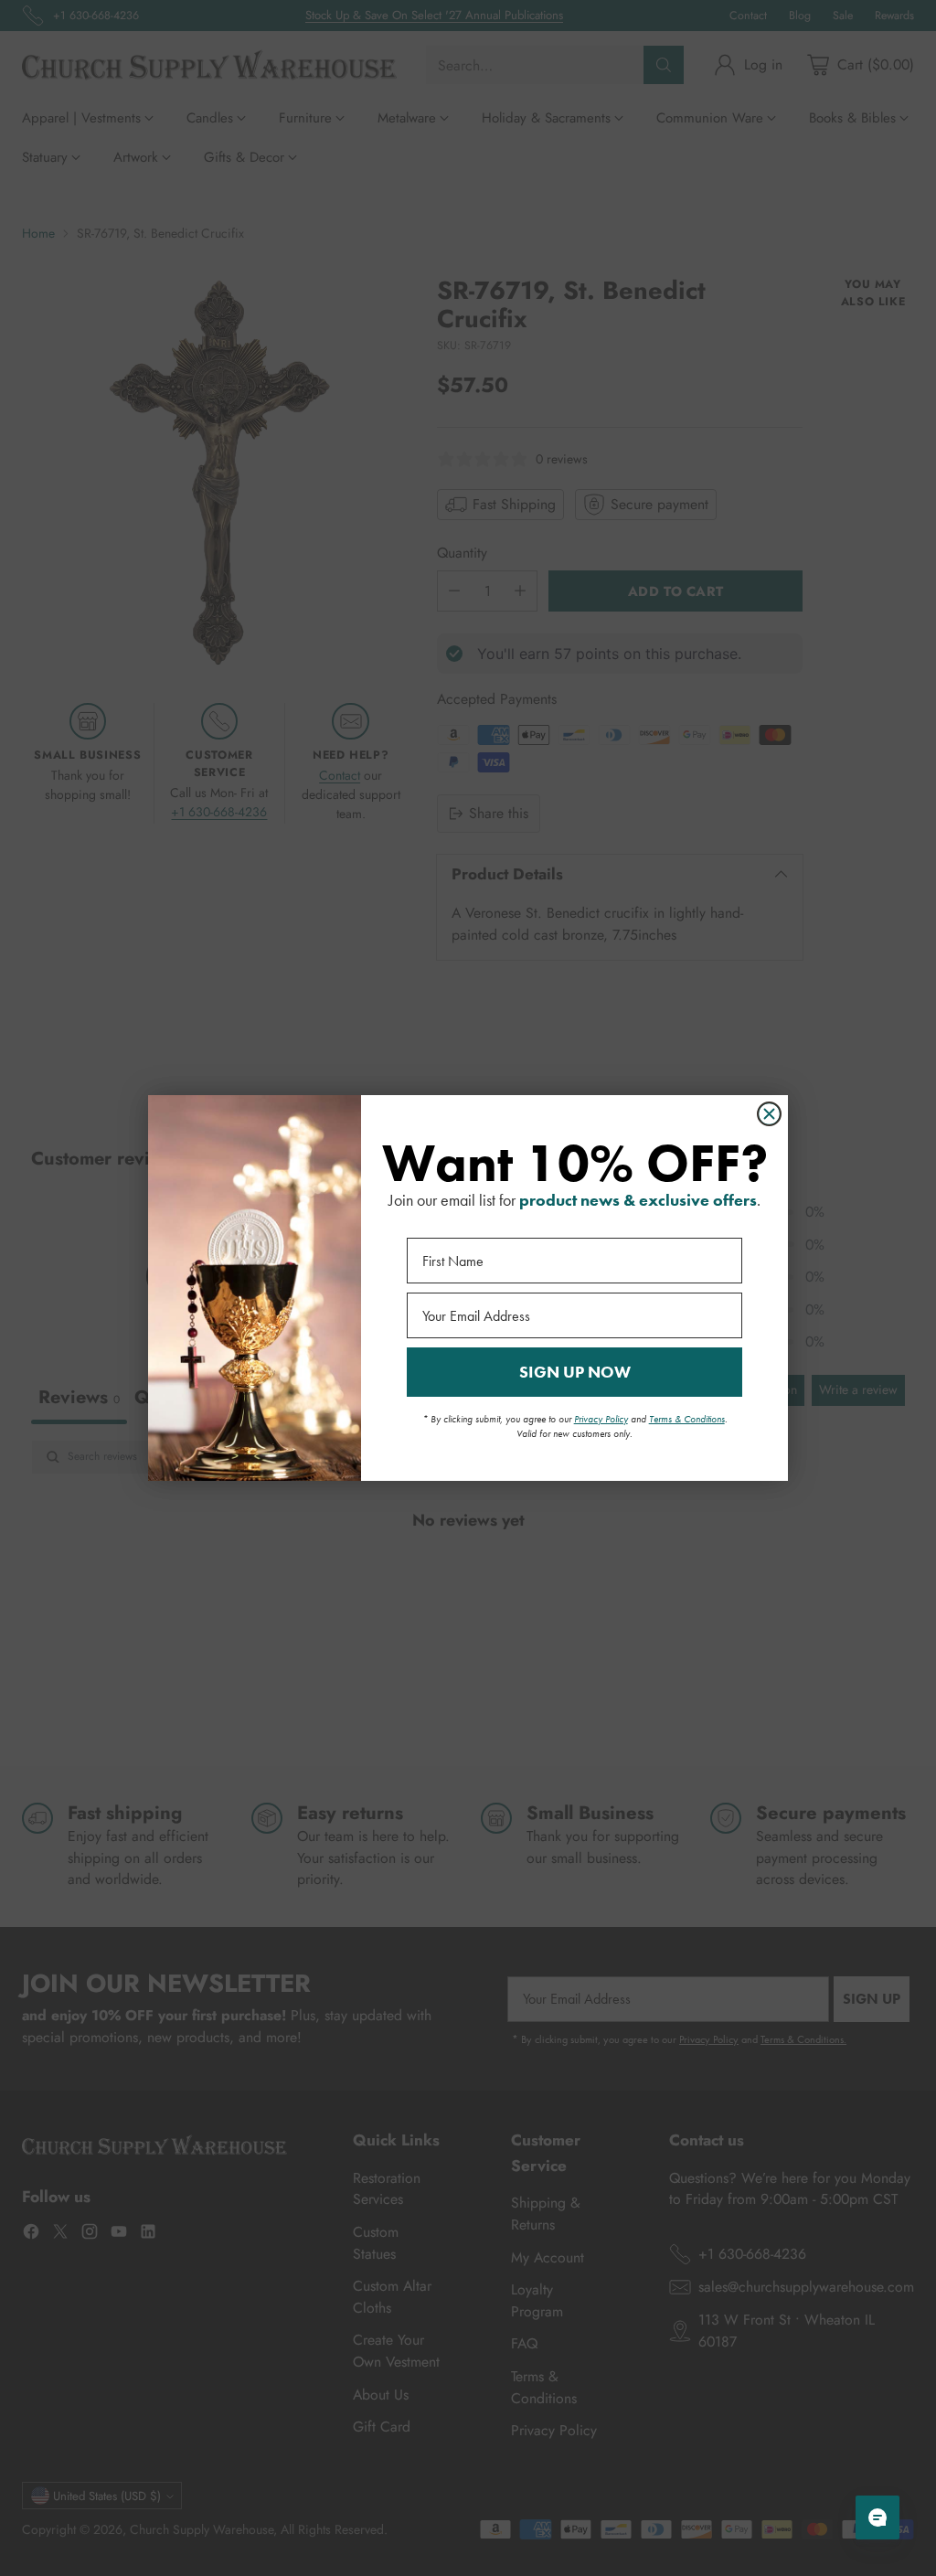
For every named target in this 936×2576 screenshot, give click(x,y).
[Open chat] (877, 2517)
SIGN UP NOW (575, 1372)
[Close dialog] (769, 1114)
